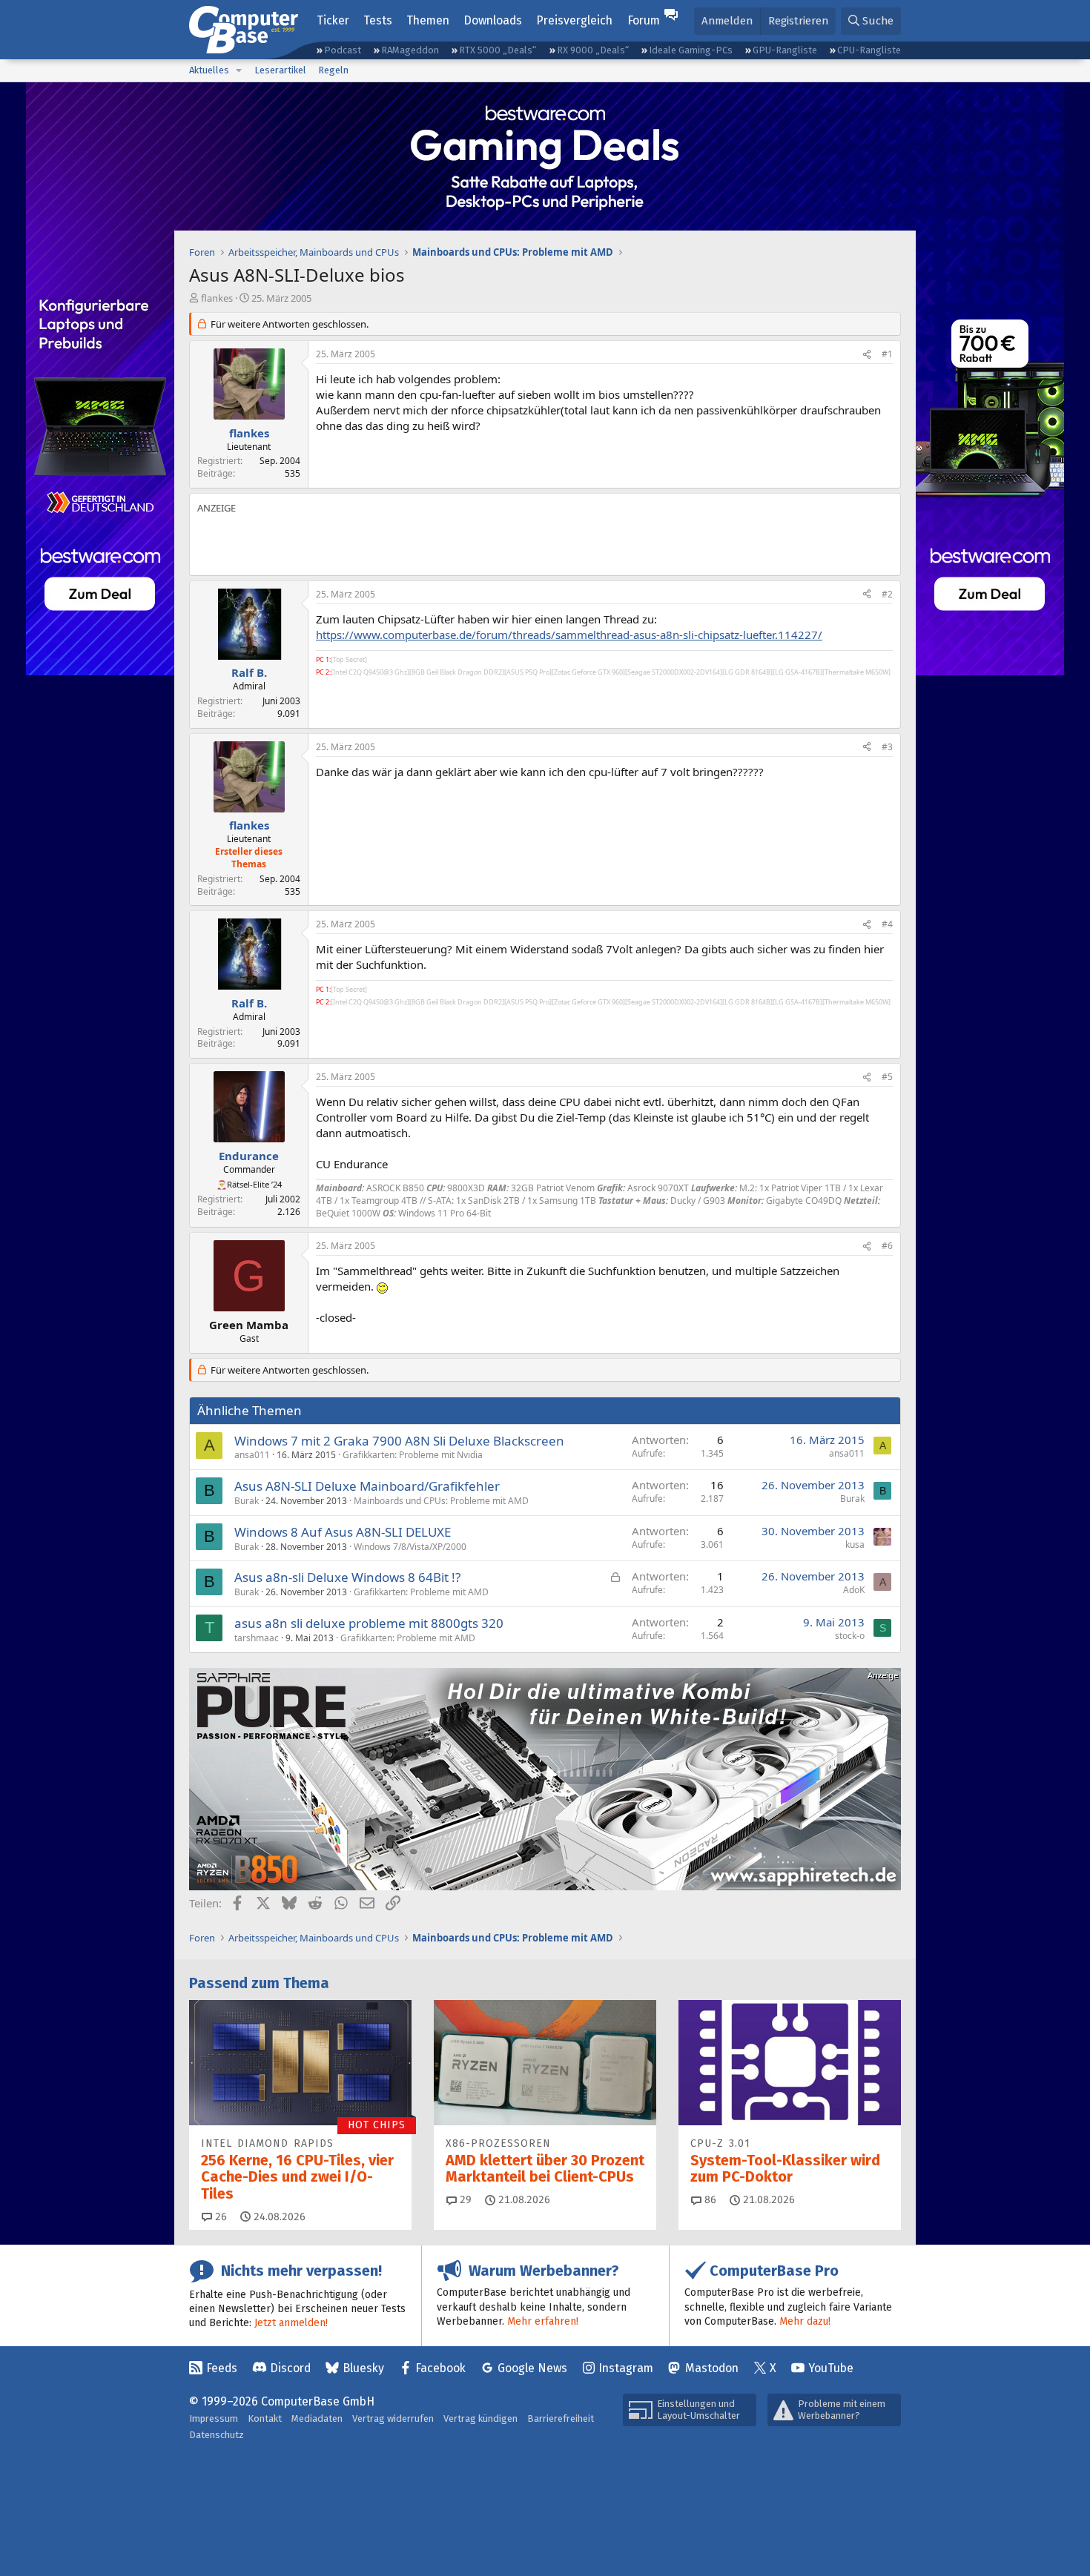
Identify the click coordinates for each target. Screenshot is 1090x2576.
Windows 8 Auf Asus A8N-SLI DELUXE (343, 1532)
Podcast (343, 50)
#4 (887, 924)
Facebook (440, 2368)
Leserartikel (280, 70)
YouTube (831, 2368)
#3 (887, 747)
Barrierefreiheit (561, 2418)
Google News (532, 2368)
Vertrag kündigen (480, 2418)
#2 (887, 594)
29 (464, 2200)
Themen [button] (428, 20)
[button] (239, 70)
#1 (887, 354)
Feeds (222, 2368)
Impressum (214, 2418)
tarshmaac (257, 1638)
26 (219, 2217)
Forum (644, 20)
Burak (247, 1501)
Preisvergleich (574, 20)
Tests (378, 20)
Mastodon (712, 2368)
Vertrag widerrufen (393, 2418)
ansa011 (252, 1455)
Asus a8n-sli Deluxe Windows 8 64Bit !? (347, 1577)
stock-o (850, 1636)
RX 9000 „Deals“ (593, 50)
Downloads (493, 20)
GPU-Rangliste (785, 50)
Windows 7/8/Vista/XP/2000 (410, 1547)
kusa (855, 1544)
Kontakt (265, 2418)
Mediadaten (317, 2418)
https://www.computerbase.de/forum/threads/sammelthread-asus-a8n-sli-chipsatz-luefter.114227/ (569, 635)
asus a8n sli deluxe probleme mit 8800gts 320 (369, 1623)
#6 (887, 1246)
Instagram (626, 2368)
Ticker (333, 20)
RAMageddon (410, 50)
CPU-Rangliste (869, 50)
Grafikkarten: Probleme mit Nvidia (413, 1455)
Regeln (333, 70)
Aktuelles (209, 70)
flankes (217, 298)
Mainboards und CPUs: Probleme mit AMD (441, 1501)
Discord (290, 2368)
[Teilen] (867, 355)
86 (709, 2200)
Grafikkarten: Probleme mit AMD (421, 1592)
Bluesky (363, 2368)
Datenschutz (217, 2435)
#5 (887, 1077)
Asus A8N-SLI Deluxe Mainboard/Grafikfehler (367, 1486)
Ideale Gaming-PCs (691, 50)
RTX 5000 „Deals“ (498, 50)
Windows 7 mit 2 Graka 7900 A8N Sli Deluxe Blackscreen (399, 1441)
